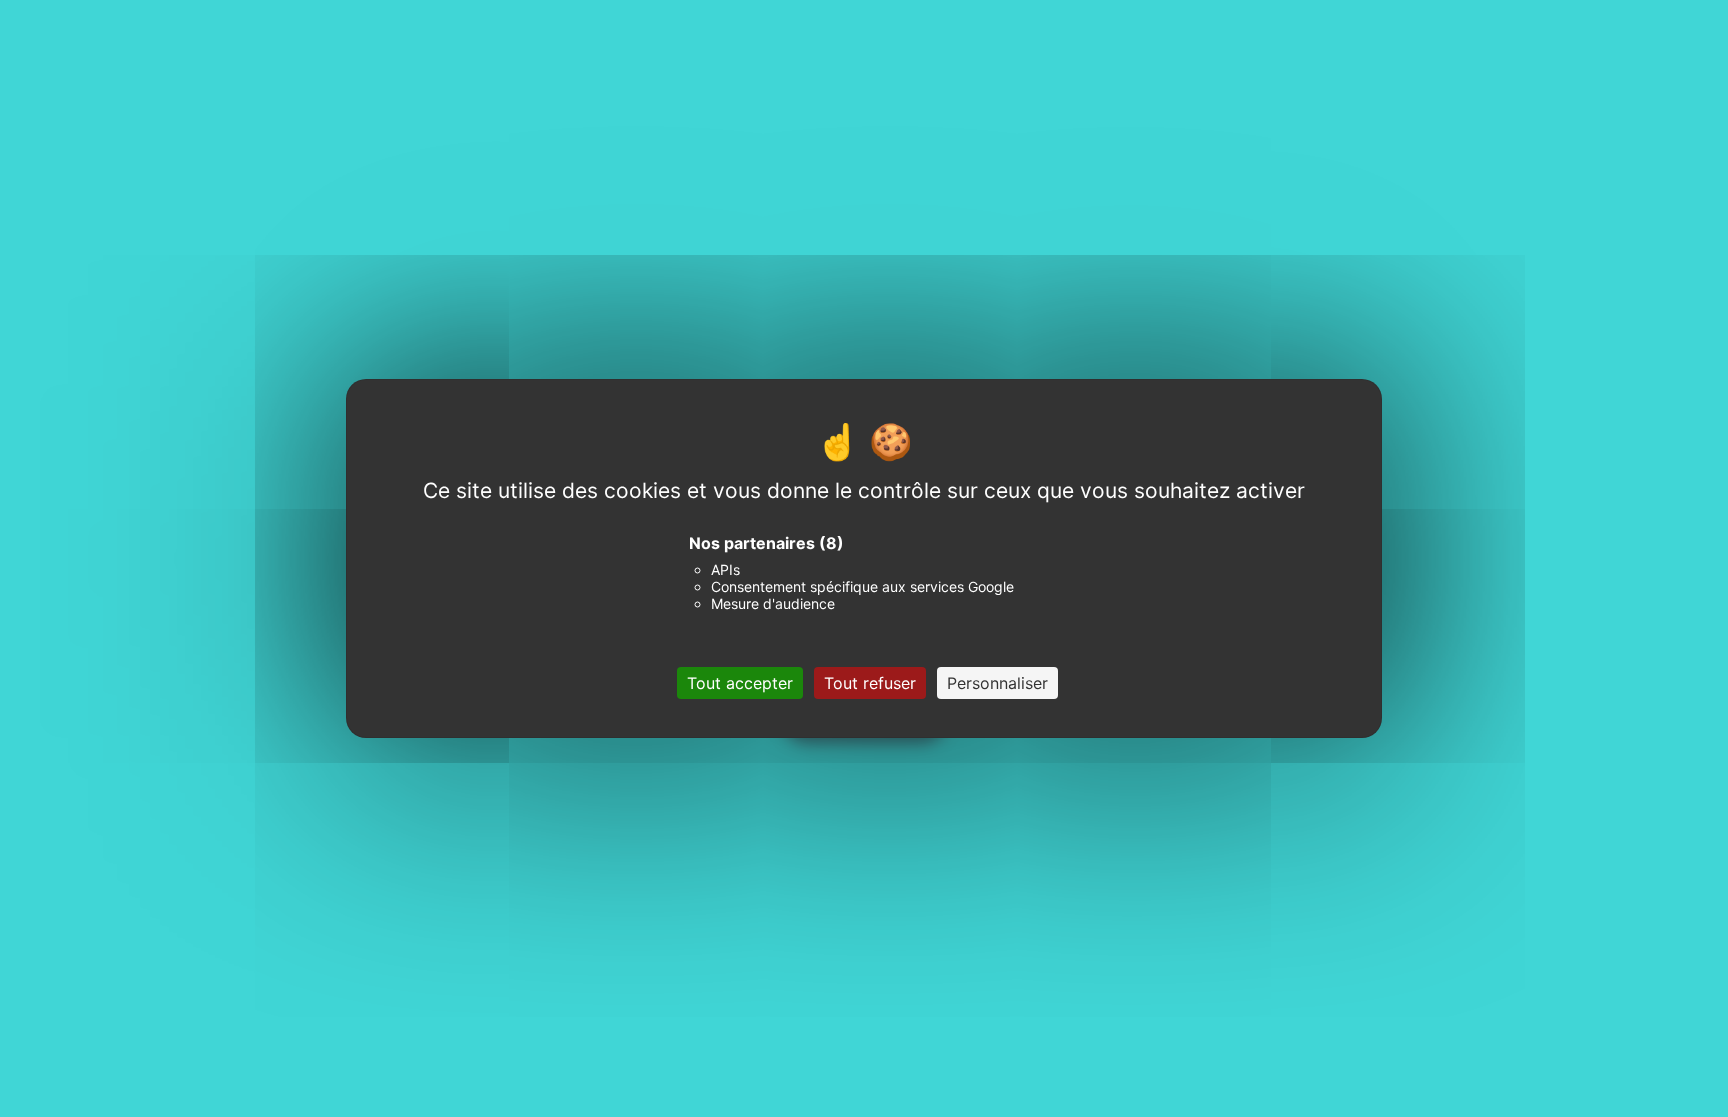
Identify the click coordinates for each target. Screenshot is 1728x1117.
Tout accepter (740, 683)
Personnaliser (997, 683)
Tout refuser (870, 683)
